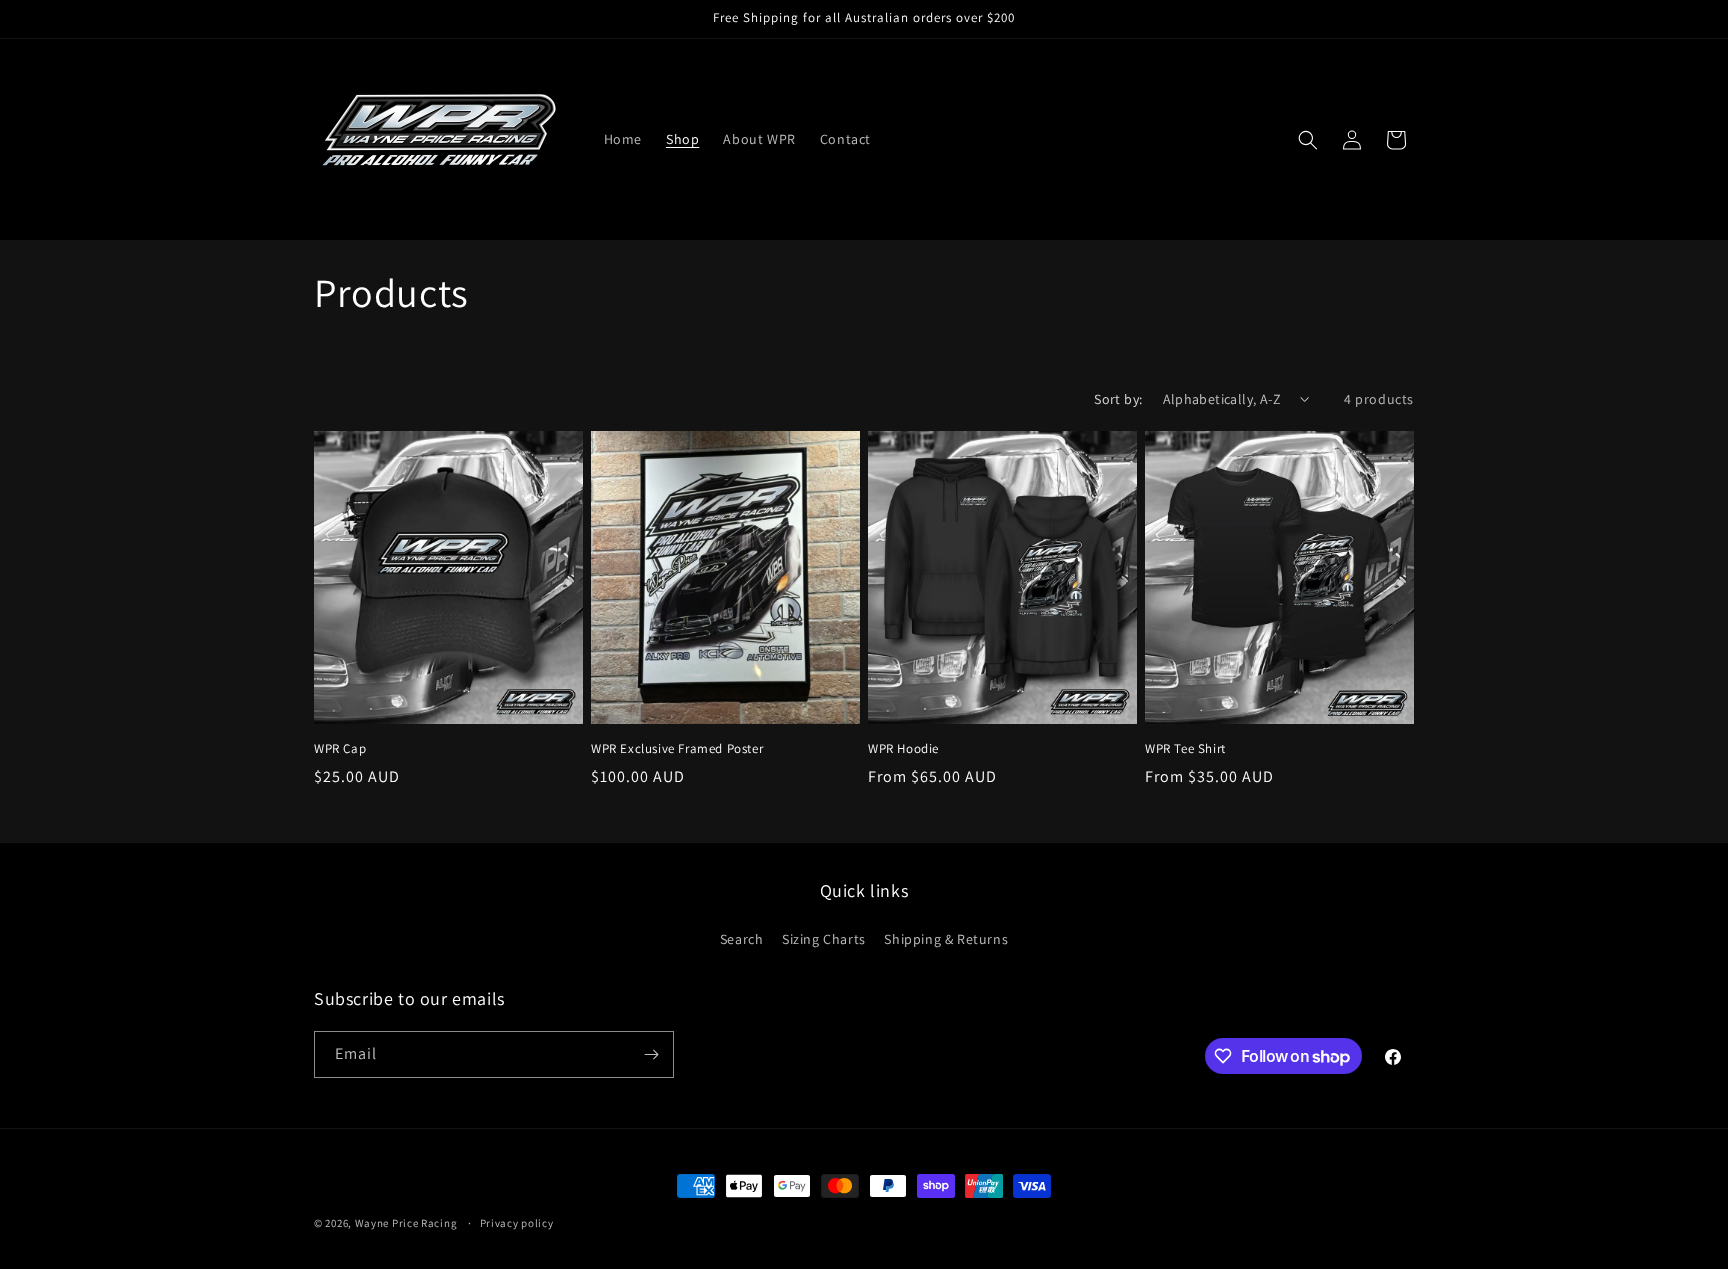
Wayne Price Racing (406, 1223)
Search (742, 939)
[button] (1308, 140)
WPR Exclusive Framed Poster (677, 749)
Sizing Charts (824, 939)
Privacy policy (517, 1223)
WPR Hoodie (903, 749)
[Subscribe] (651, 1054)
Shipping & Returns (946, 939)
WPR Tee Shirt (1185, 749)
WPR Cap (340, 749)
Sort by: (1118, 399)
